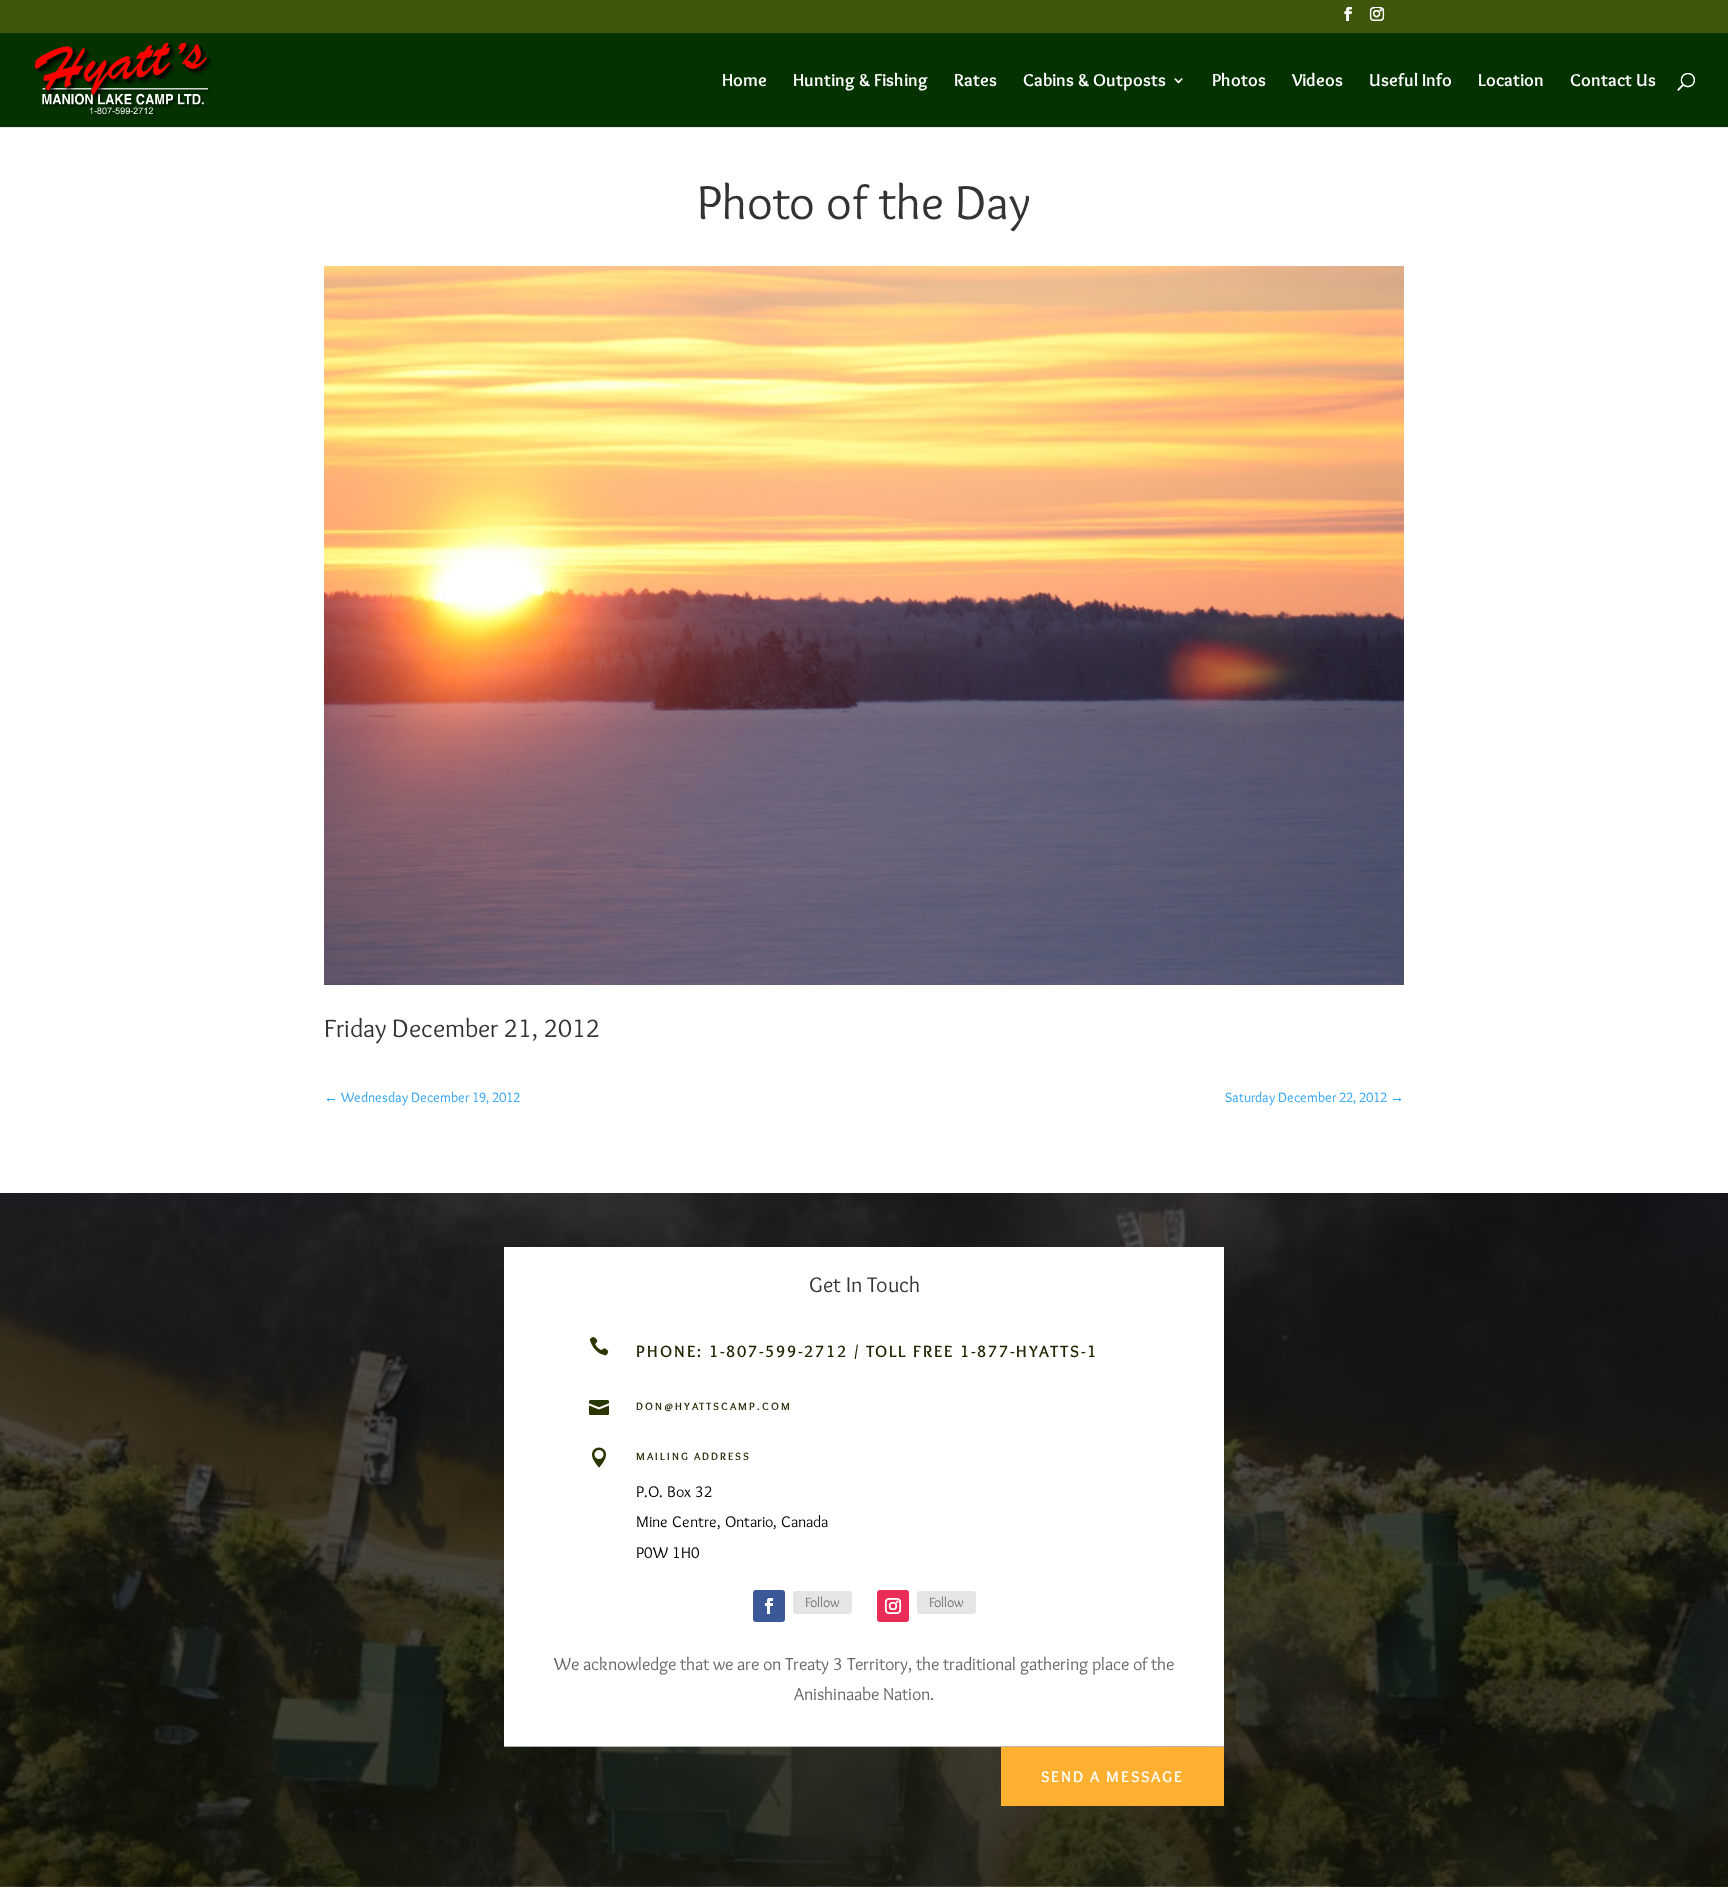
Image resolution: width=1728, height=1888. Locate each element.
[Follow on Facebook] (769, 1606)
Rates (975, 82)
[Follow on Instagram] (893, 1606)
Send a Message (1112, 1776)
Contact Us (1613, 82)
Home (744, 82)
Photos (1239, 82)
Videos (1317, 82)
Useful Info (1410, 82)
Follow (822, 1602)
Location (1511, 82)
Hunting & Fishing (860, 82)
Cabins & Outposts (1094, 82)
